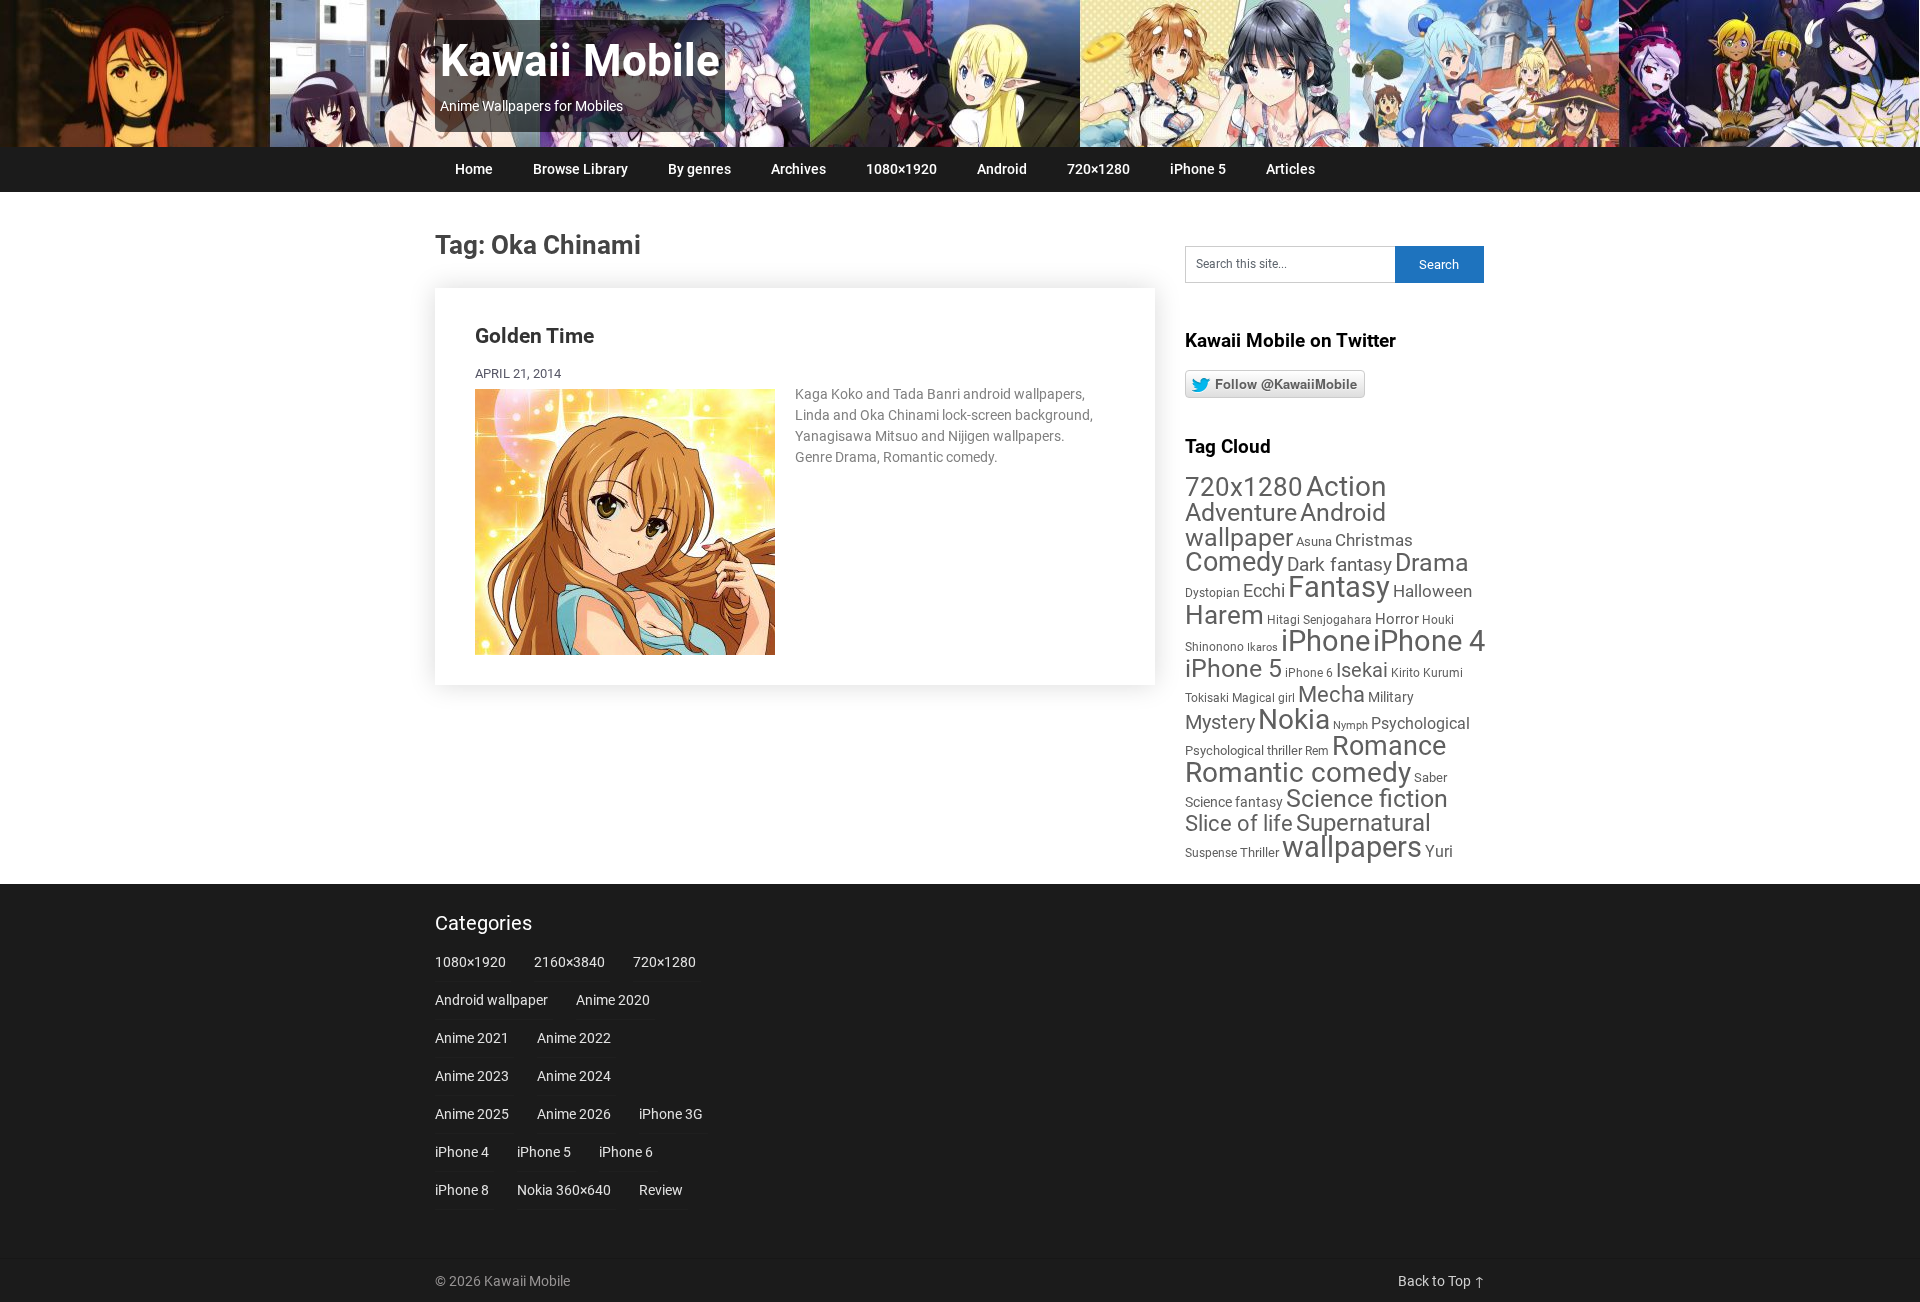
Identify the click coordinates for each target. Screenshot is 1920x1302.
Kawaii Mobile (580, 61)
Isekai (1362, 670)
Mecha (1331, 694)
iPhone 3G (671, 1114)
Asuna (1314, 541)
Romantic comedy (1298, 772)
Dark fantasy (1339, 565)
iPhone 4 (1429, 641)
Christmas (1374, 540)
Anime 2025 (472, 1114)
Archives (798, 169)
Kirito (1405, 673)
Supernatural (1363, 823)
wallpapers (1352, 847)
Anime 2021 (472, 1038)
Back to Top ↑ (1441, 1281)
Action (1346, 486)
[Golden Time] (625, 519)
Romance (1389, 746)
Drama (1432, 562)
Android (1002, 169)
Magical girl (1263, 698)
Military (1391, 697)
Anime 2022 (574, 1038)
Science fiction (1367, 798)
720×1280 (1098, 169)
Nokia (1294, 719)
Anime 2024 (574, 1076)
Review (661, 1190)
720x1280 (1244, 487)
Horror (1397, 619)
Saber (1430, 777)
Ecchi (1264, 590)
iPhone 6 (1309, 673)
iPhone (1325, 641)
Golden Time (534, 336)
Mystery (1220, 722)
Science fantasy (1234, 802)
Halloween (1432, 591)
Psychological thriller (1243, 750)
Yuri (1439, 851)
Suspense (1211, 853)
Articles (1290, 169)
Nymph (1350, 725)
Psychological (1420, 723)
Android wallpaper (1285, 525)
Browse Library (580, 169)
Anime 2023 (472, 1076)
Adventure (1241, 512)
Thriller (1259, 852)
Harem (1224, 614)
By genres (699, 169)
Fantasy (1339, 587)
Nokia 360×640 (564, 1190)
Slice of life (1239, 823)
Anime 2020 (613, 1000)
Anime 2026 (574, 1114)
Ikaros (1262, 647)
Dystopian (1212, 593)
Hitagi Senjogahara (1319, 620)
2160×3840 (569, 962)
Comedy (1234, 562)
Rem (1317, 751)
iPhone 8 (462, 1190)
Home (474, 169)
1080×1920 (901, 169)
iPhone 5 (1198, 169)
